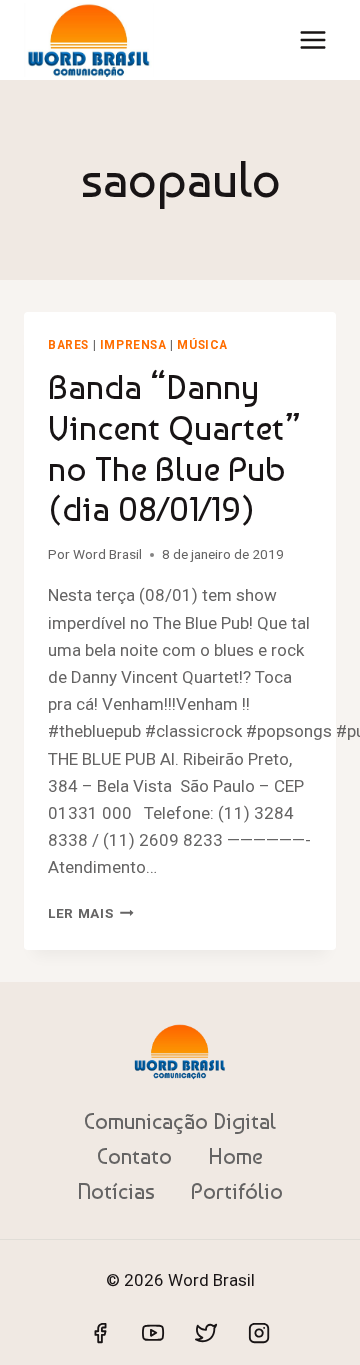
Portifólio (237, 1191)
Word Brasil (107, 554)
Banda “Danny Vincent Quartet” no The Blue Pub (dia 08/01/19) (174, 448)
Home (235, 1156)
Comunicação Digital (180, 1121)
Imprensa (133, 345)
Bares (68, 345)
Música (202, 345)
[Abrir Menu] (312, 39)
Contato (134, 1156)
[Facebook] (100, 1333)
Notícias (116, 1191)
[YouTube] (153, 1333)
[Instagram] (259, 1333)
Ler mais (91, 913)
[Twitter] (206, 1333)
